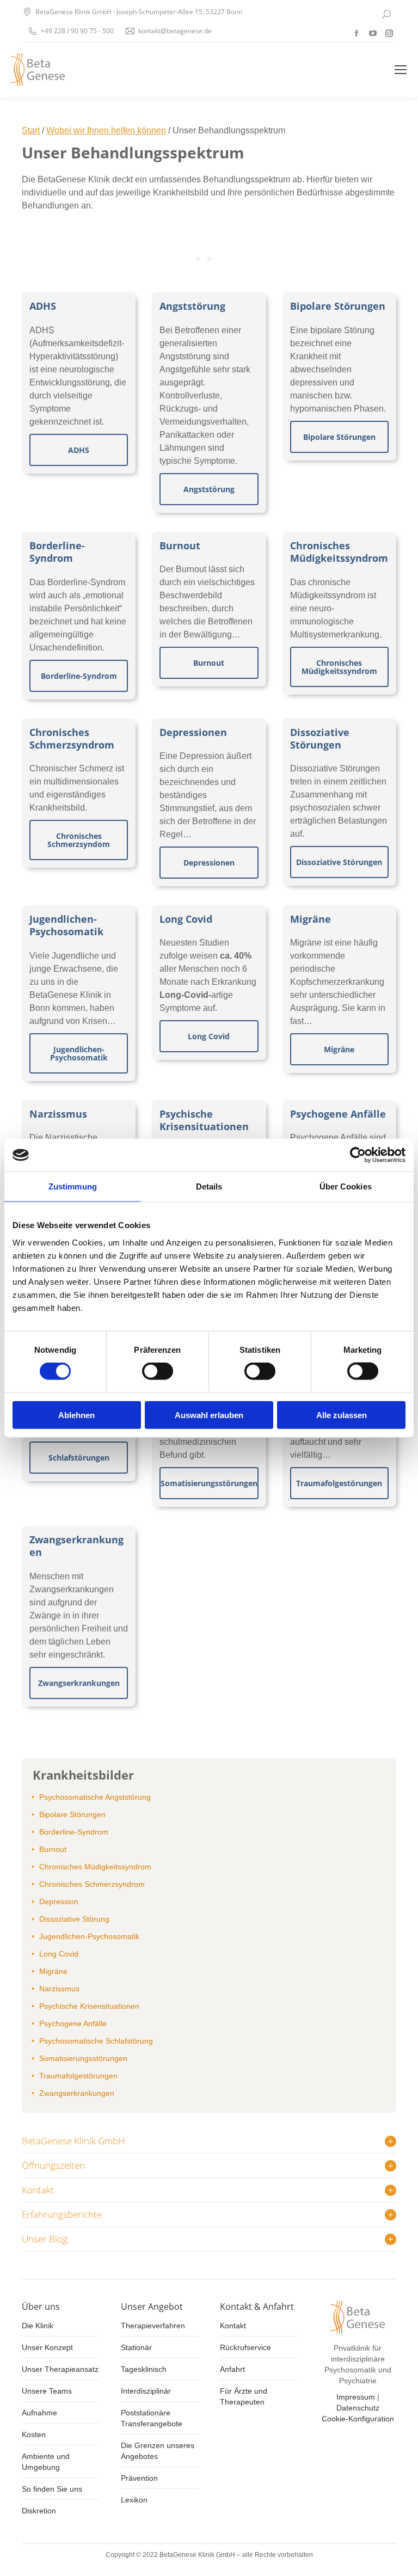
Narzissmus (58, 1114)
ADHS (43, 306)
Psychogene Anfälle (338, 1114)
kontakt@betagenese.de (175, 31)
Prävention (139, 2478)
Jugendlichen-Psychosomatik (66, 925)
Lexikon (134, 2500)
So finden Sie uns (52, 2489)
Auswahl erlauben (209, 1415)
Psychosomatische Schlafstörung (96, 2041)
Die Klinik (38, 2326)
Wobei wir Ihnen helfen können (106, 130)
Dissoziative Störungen (320, 738)
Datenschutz (358, 2408)
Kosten (34, 2434)
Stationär (136, 2347)
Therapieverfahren (153, 2326)
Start (31, 130)
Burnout (180, 545)
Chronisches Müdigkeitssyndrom (339, 552)
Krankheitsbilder (83, 1775)
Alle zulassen (342, 1415)
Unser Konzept (47, 2347)
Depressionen (193, 732)
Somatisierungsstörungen (83, 2058)
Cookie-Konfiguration (358, 2419)
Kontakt (233, 2326)
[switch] (158, 1371)
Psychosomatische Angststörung (95, 1797)
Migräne (311, 919)
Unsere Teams (47, 2391)
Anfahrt (232, 2369)
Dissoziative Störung (74, 1919)
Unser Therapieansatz (60, 2369)
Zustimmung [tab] (73, 1186)
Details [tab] (209, 1186)
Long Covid (186, 919)
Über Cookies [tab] (346, 1186)
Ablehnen (76, 1415)
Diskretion (39, 2511)
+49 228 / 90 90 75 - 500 (77, 31)
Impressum (356, 2397)
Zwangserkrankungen (76, 1546)
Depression (59, 1902)
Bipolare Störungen (338, 306)
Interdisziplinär (146, 2391)
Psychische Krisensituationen (204, 1120)
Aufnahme (39, 2413)
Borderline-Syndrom (57, 552)
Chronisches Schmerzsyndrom (72, 738)
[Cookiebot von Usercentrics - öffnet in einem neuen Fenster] (358, 1155)
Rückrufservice (245, 2347)
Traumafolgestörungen (78, 2076)
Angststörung (192, 306)
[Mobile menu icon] (401, 70)
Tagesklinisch (144, 2369)
